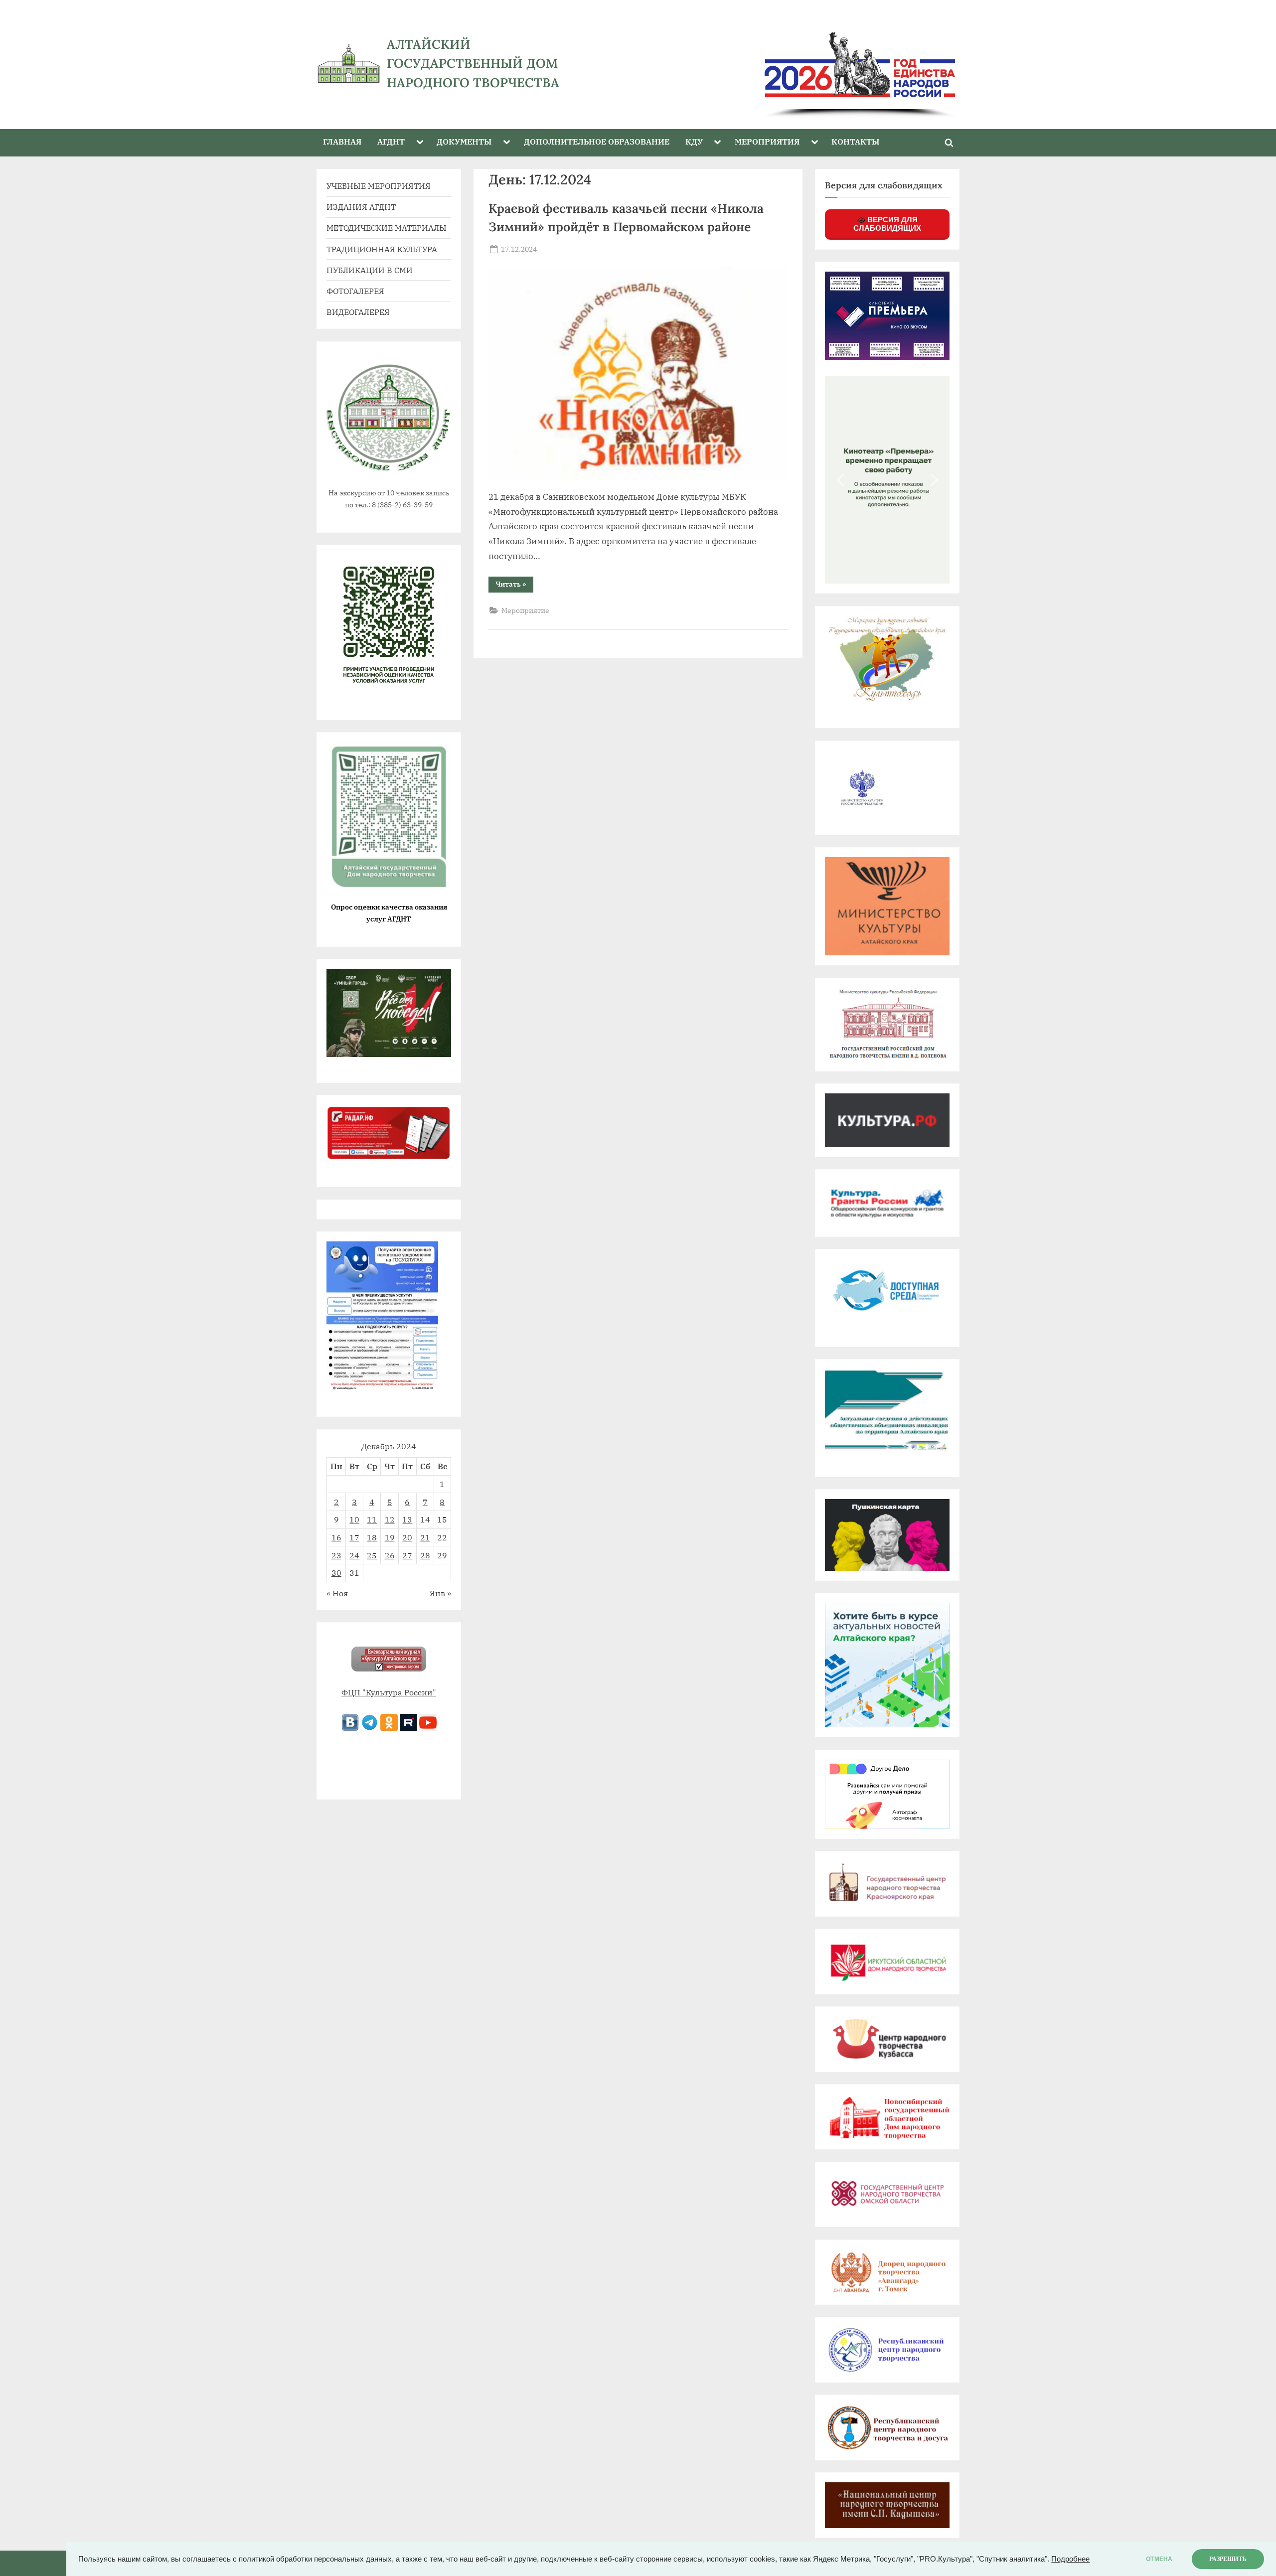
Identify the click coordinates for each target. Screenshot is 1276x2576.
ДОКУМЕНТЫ (464, 141)
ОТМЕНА (1159, 2559)
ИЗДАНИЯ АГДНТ (361, 207)
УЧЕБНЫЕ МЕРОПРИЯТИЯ (379, 186)
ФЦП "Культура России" (389, 1692)
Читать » (514, 586)
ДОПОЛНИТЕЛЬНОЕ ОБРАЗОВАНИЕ (597, 141)
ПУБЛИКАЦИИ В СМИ (370, 270)
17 (354, 1537)
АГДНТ (391, 141)
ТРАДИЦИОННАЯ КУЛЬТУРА (382, 249)
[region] (782, 64)
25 (372, 1555)
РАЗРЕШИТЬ (1228, 2559)
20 (407, 1537)
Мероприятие (525, 610)
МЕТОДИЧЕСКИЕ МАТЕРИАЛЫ (387, 227)
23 (336, 1555)
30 (336, 1573)
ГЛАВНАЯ (342, 141)
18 (372, 1537)
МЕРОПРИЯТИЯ (767, 141)
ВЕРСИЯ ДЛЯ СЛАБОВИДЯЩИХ (887, 224)
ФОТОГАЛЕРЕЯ (355, 291)
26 (390, 1555)
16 (336, 1537)
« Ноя (337, 1593)
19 (390, 1537)
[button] (840, 480)
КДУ (694, 141)
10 (354, 1519)
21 (425, 1537)
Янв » (440, 1593)
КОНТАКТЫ (855, 141)
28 (425, 1555)
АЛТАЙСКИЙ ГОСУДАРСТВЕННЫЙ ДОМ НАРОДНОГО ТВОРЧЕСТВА (473, 63)
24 (354, 1555)
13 (407, 1519)
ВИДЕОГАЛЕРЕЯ (358, 312)
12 (390, 1519)
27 (407, 1555)
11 (372, 1519)
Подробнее (1070, 2559)
